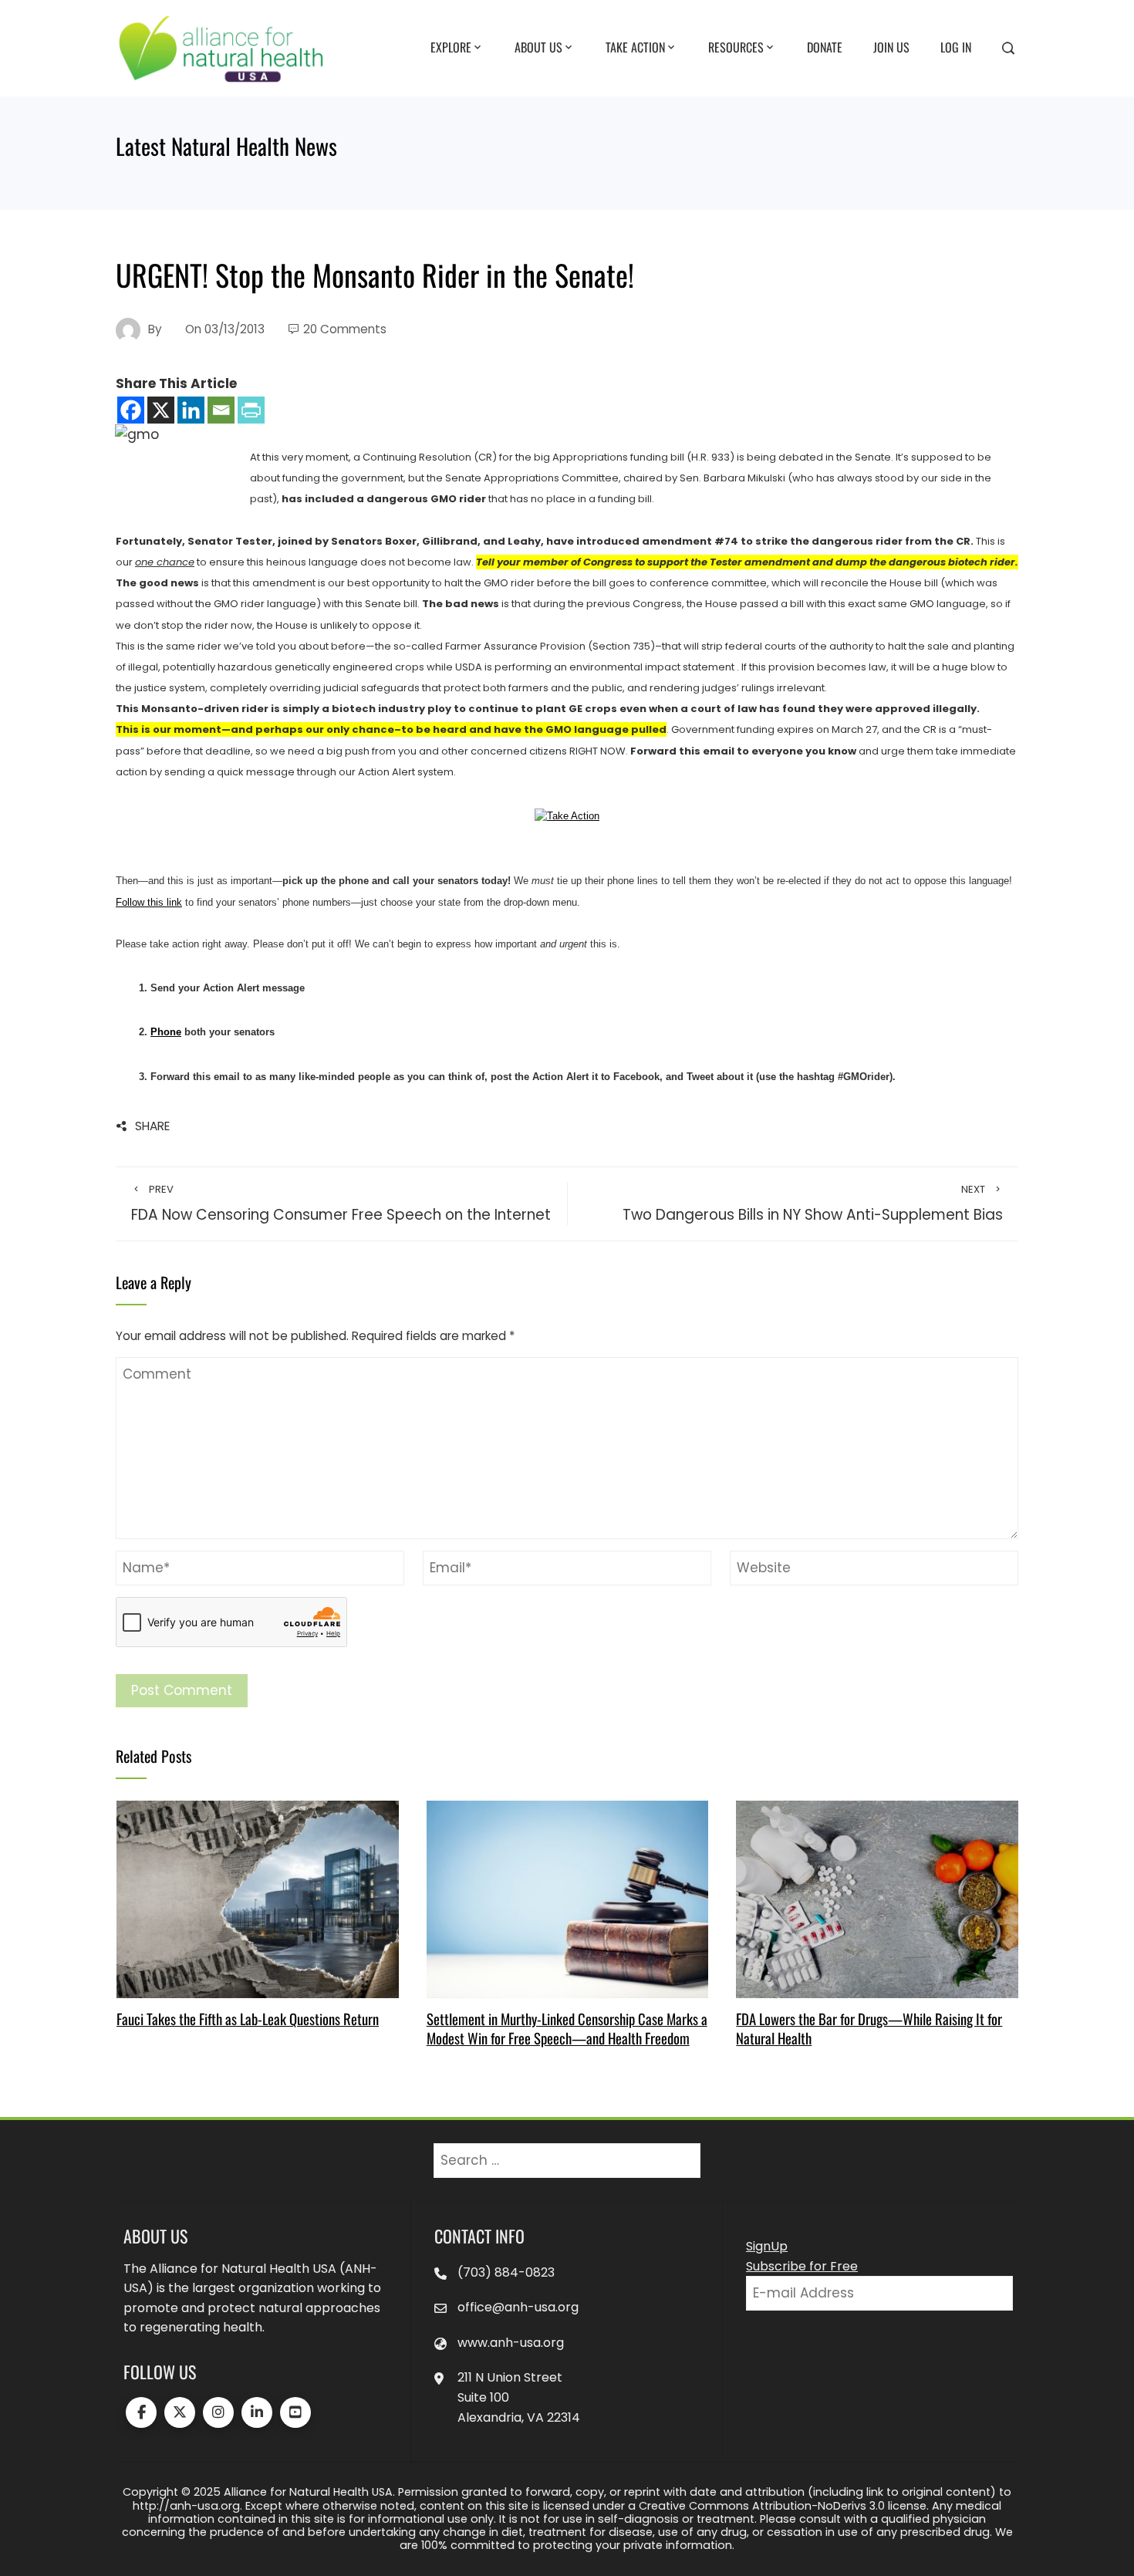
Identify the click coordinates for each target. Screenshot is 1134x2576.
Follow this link (149, 902)
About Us (538, 47)
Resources (736, 47)
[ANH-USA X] (180, 2412)
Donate (825, 47)
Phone (166, 1032)
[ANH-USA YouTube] (295, 2412)
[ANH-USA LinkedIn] (257, 2412)
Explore (451, 47)
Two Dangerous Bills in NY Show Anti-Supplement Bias (813, 1204)
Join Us (891, 47)
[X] (161, 410)
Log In (956, 47)
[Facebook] (131, 410)
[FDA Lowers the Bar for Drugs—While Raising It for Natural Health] (877, 1899)
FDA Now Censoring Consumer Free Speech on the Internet (341, 1204)
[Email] (221, 410)
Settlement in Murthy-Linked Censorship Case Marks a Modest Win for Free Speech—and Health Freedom (567, 2028)
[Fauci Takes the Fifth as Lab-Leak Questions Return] (257, 1899)
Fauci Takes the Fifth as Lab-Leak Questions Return (248, 2019)
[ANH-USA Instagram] (218, 2412)
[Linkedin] (191, 410)
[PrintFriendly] (251, 410)
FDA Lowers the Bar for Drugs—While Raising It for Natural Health (869, 2028)
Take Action (635, 47)
